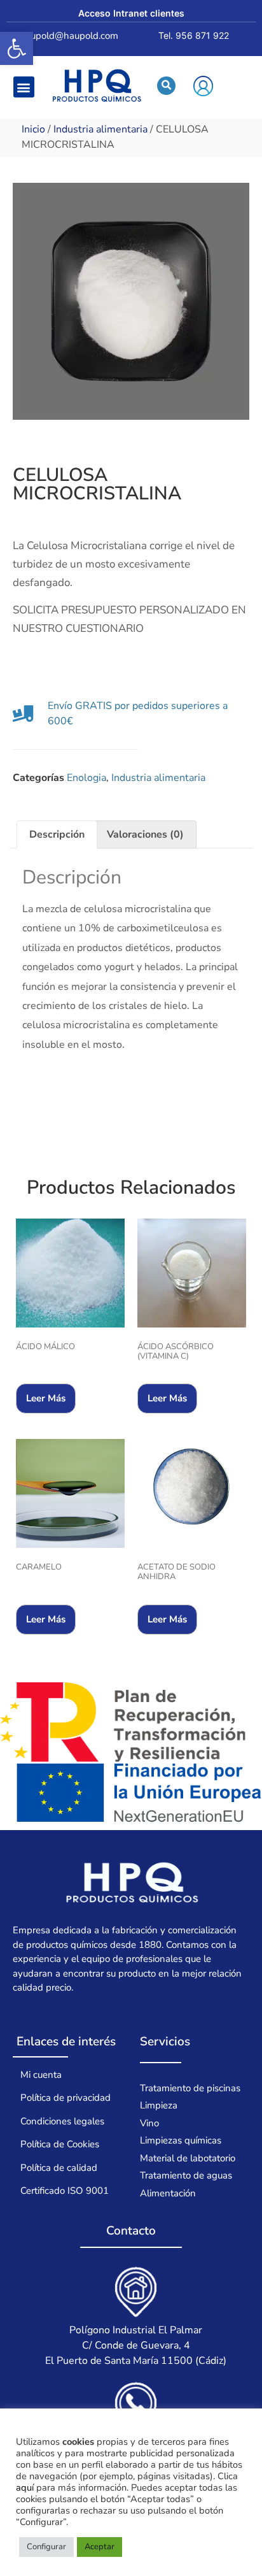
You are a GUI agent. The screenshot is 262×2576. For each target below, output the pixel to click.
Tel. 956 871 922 (194, 35)
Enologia (86, 778)
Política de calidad (59, 2168)
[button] (17, 48)
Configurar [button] (46, 2547)
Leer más (46, 1398)
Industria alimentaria (100, 129)
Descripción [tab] (57, 834)
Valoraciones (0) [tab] (145, 834)
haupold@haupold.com (69, 36)
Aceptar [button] (100, 2547)
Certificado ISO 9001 (65, 2191)
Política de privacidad (65, 2098)
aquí (25, 2487)
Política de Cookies (60, 2144)
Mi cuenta (41, 2075)
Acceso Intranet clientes (131, 13)
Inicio (33, 129)
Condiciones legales (62, 2121)
